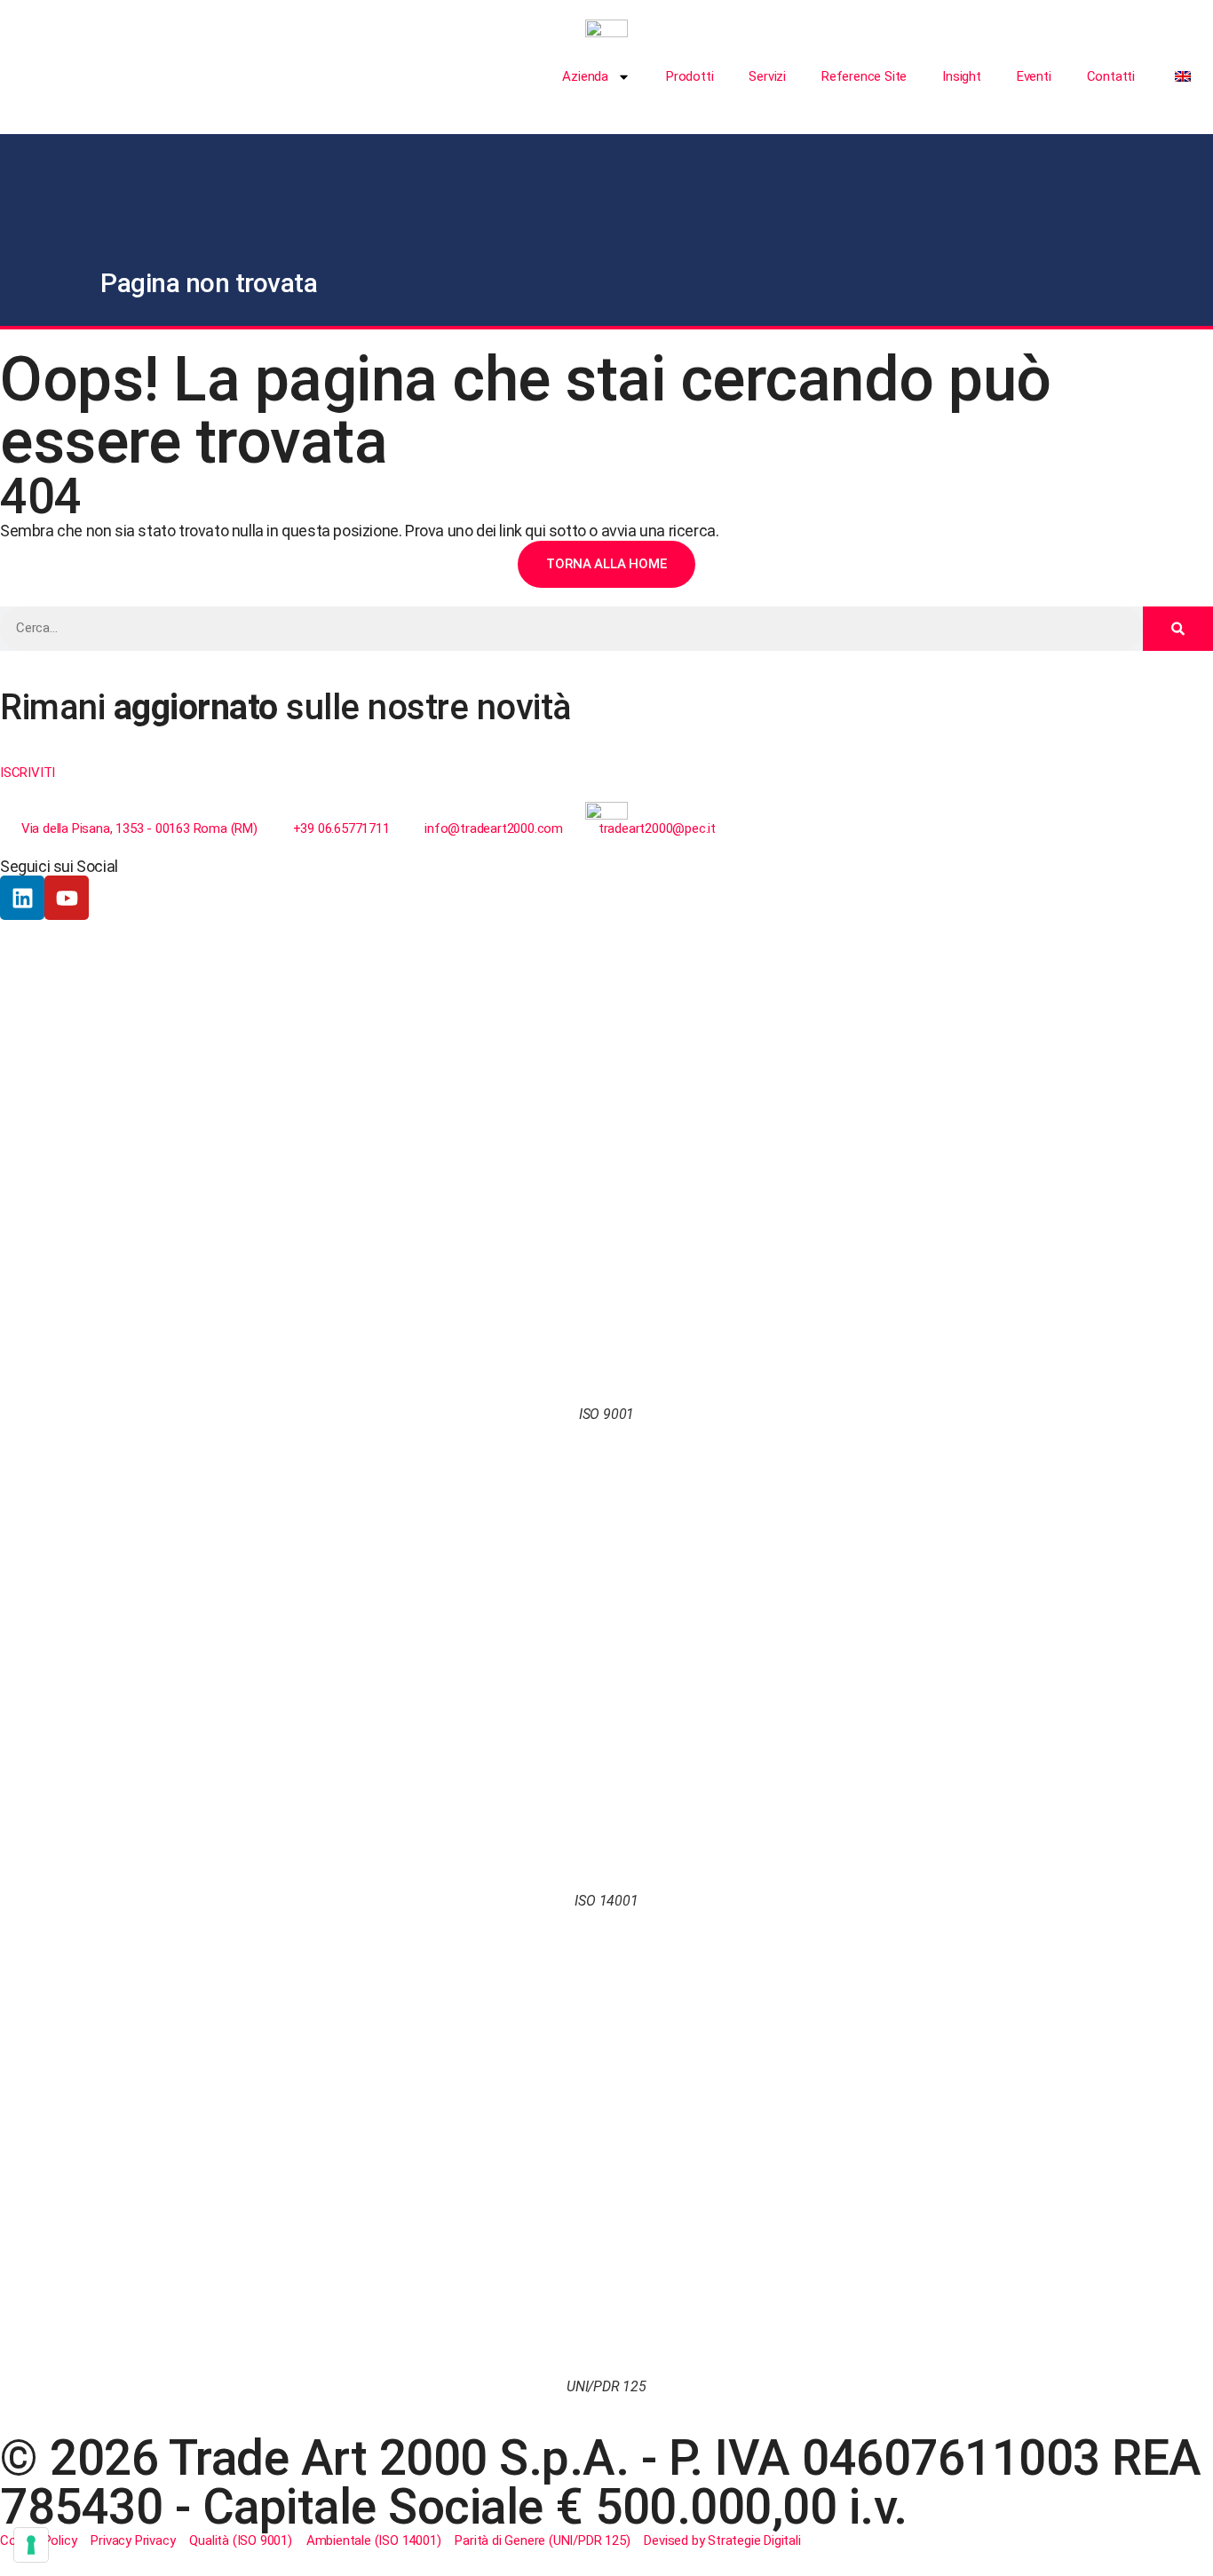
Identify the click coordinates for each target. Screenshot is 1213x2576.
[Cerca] (1178, 629)
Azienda (585, 76)
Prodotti (690, 76)
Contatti (1111, 76)
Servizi (767, 76)
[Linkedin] (22, 898)
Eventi (1034, 76)
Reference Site (864, 76)
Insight (962, 76)
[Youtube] (67, 898)
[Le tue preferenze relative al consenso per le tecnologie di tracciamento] (31, 2545)
